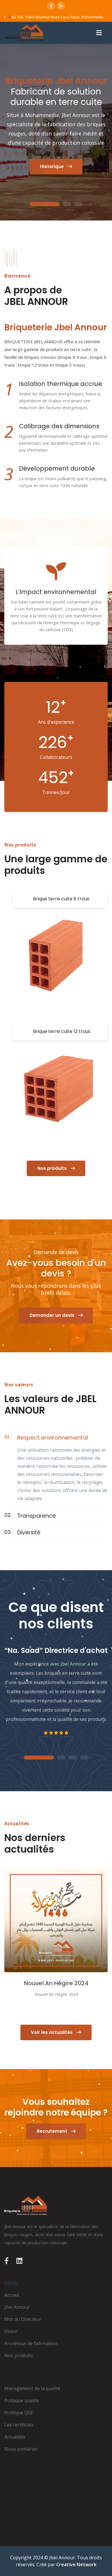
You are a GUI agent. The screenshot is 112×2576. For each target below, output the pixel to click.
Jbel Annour (17, 2307)
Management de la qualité (32, 2388)
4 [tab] (84, 1758)
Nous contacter (21, 2449)
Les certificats (19, 2425)
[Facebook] (51, 6)
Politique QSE (19, 2413)
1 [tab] (45, 204)
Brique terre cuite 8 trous (61, 899)
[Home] (56, 2206)
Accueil (12, 2295)
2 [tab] (67, 204)
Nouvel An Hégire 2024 (56, 1983)
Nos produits (53, 1168)
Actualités (15, 2437)
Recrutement (53, 2131)
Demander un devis (53, 1315)
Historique (53, 166)
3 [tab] (78, 204)
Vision (11, 2331)
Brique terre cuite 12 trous (62, 1031)
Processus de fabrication (31, 2343)
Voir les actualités (52, 2032)
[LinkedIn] (61, 6)
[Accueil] (24, 33)
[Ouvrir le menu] (99, 33)
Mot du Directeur (23, 2319)
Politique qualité (22, 2400)
